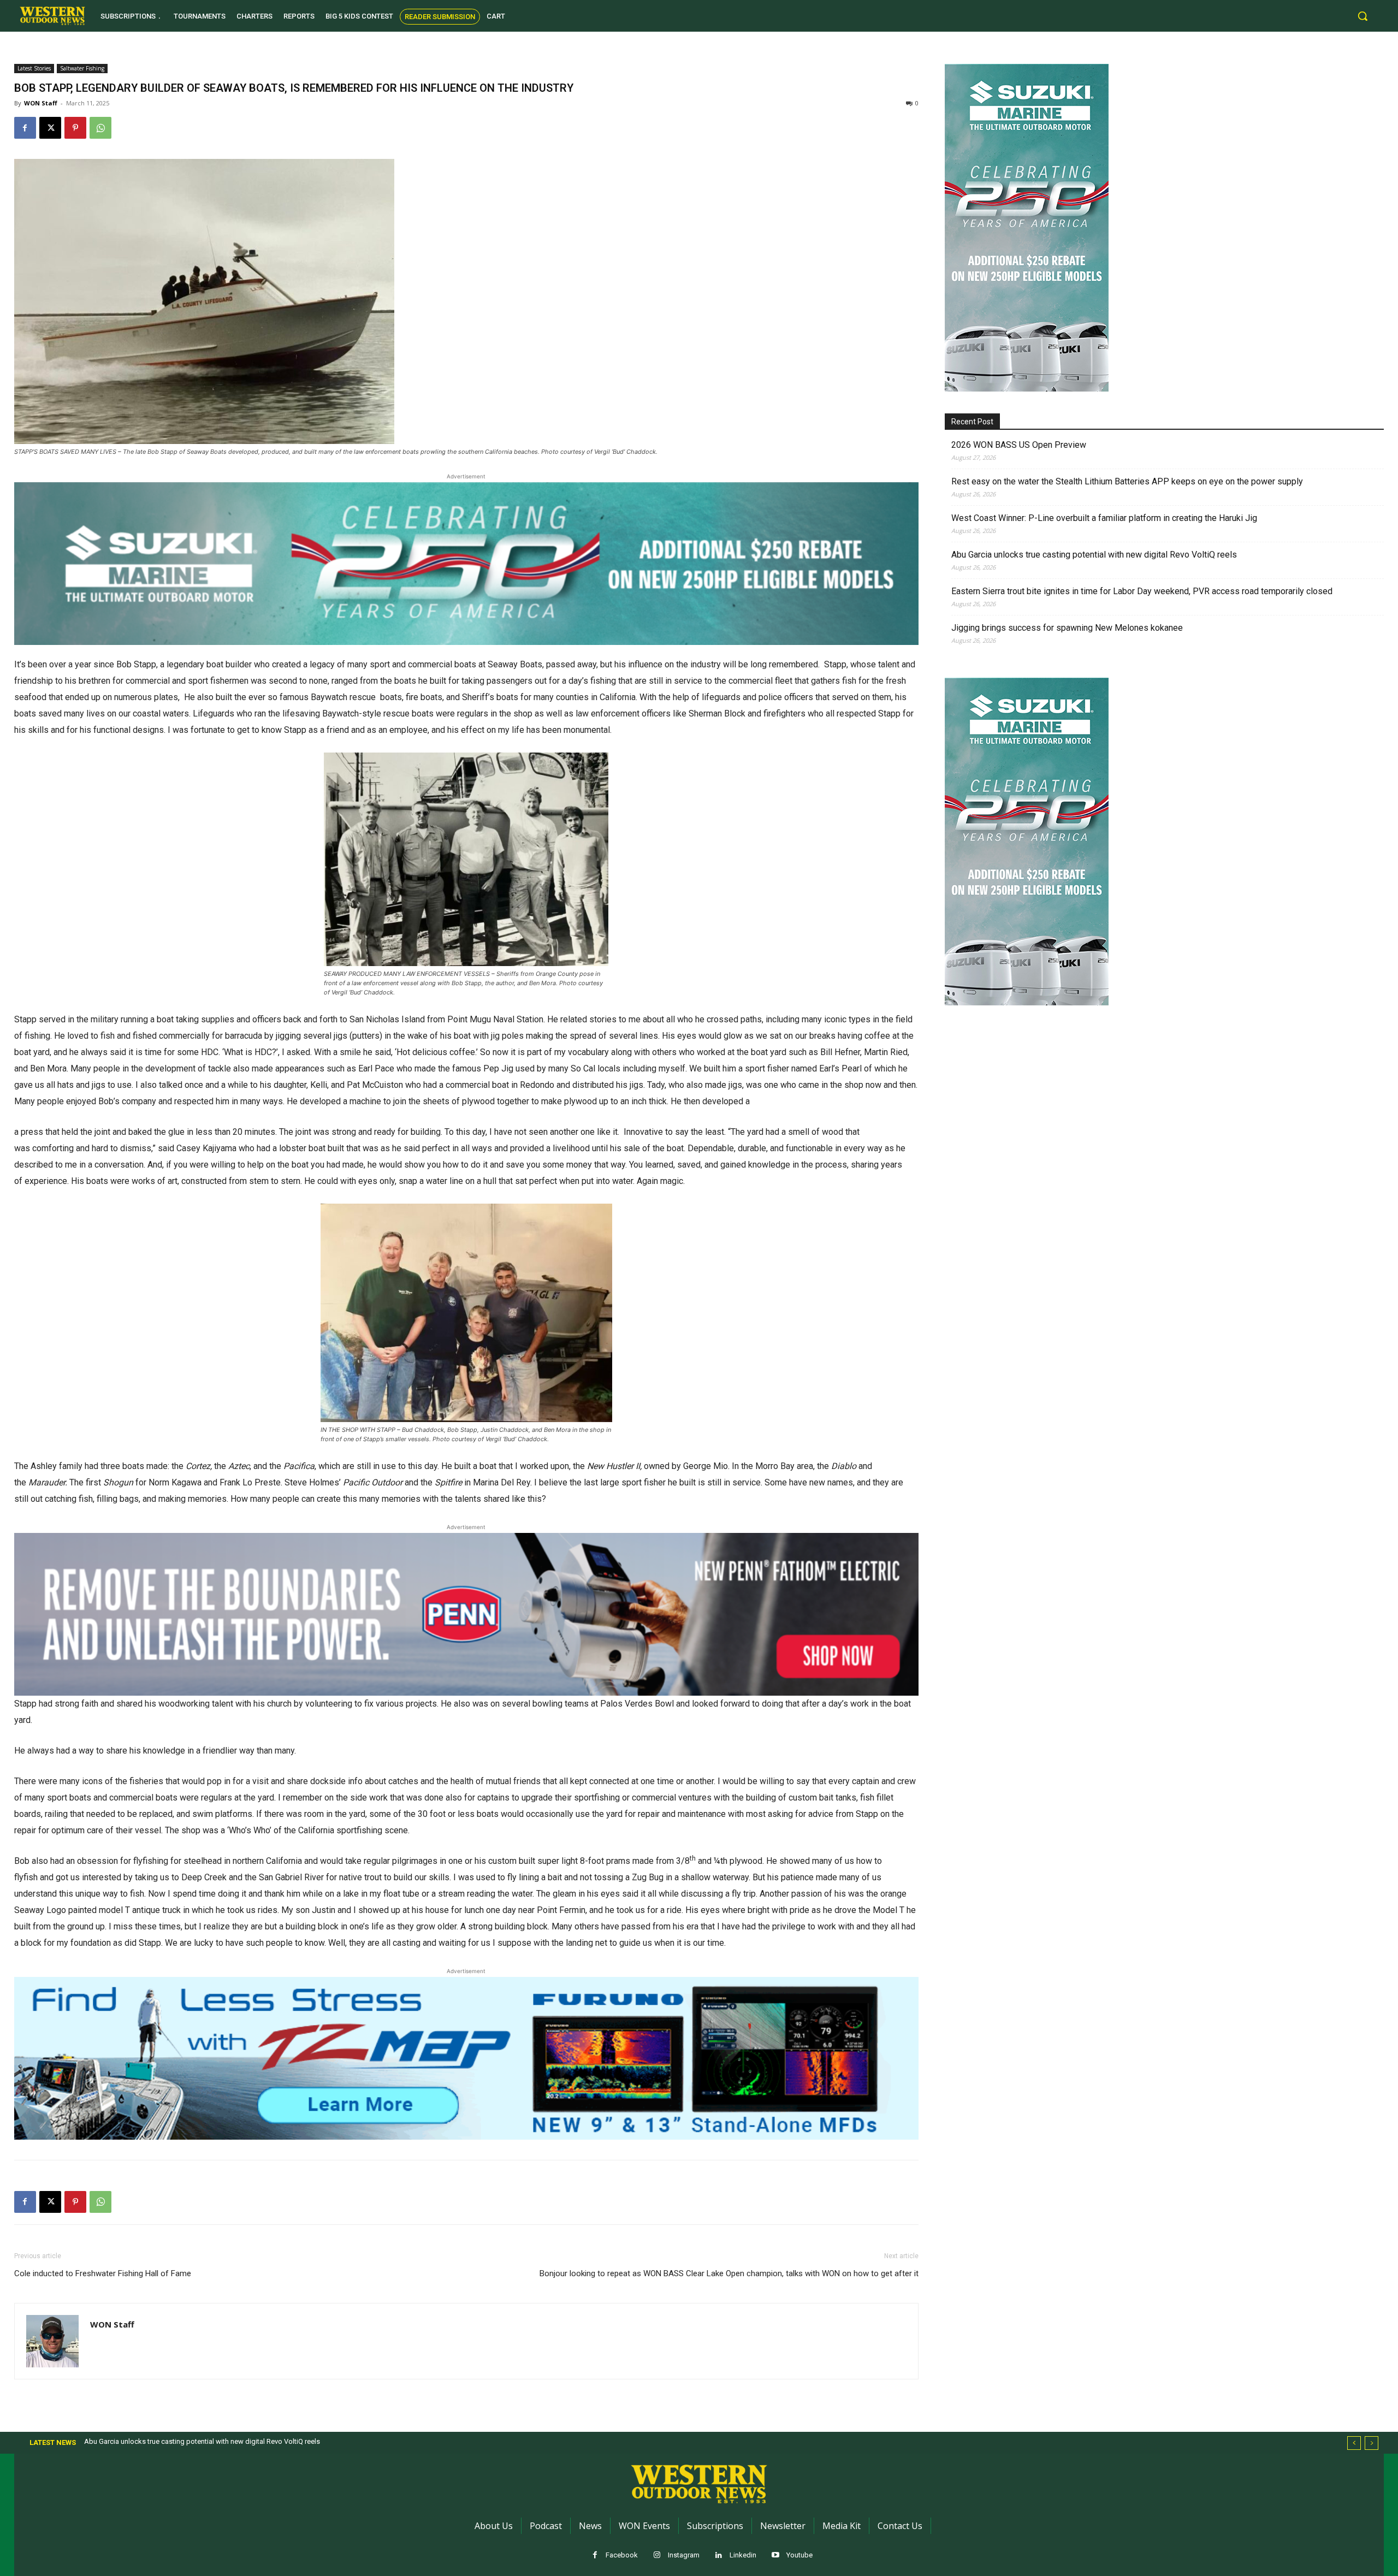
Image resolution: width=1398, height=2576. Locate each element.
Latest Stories (34, 68)
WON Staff (41, 103)
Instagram (684, 2555)
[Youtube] (776, 2556)
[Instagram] (657, 2556)
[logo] (52, 16)
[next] (1372, 2443)
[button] (1363, 16)
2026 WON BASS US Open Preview (1019, 445)
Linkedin (743, 2555)
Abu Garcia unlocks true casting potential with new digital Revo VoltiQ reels (1094, 555)
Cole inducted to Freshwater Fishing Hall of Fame (103, 2273)
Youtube (799, 2555)
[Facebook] (25, 128)
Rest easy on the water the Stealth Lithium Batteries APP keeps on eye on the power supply (1127, 481)
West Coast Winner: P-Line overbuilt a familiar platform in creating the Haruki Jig (1104, 518)
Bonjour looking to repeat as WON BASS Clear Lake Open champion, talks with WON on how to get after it (729, 2273)
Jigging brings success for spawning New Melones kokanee (1067, 628)
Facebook (622, 2555)
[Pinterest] (75, 128)
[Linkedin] (719, 2556)
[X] (50, 128)
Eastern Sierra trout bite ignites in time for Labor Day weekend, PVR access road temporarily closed (1142, 591)
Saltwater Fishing (82, 68)
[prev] (1354, 2443)
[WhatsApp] (100, 128)
